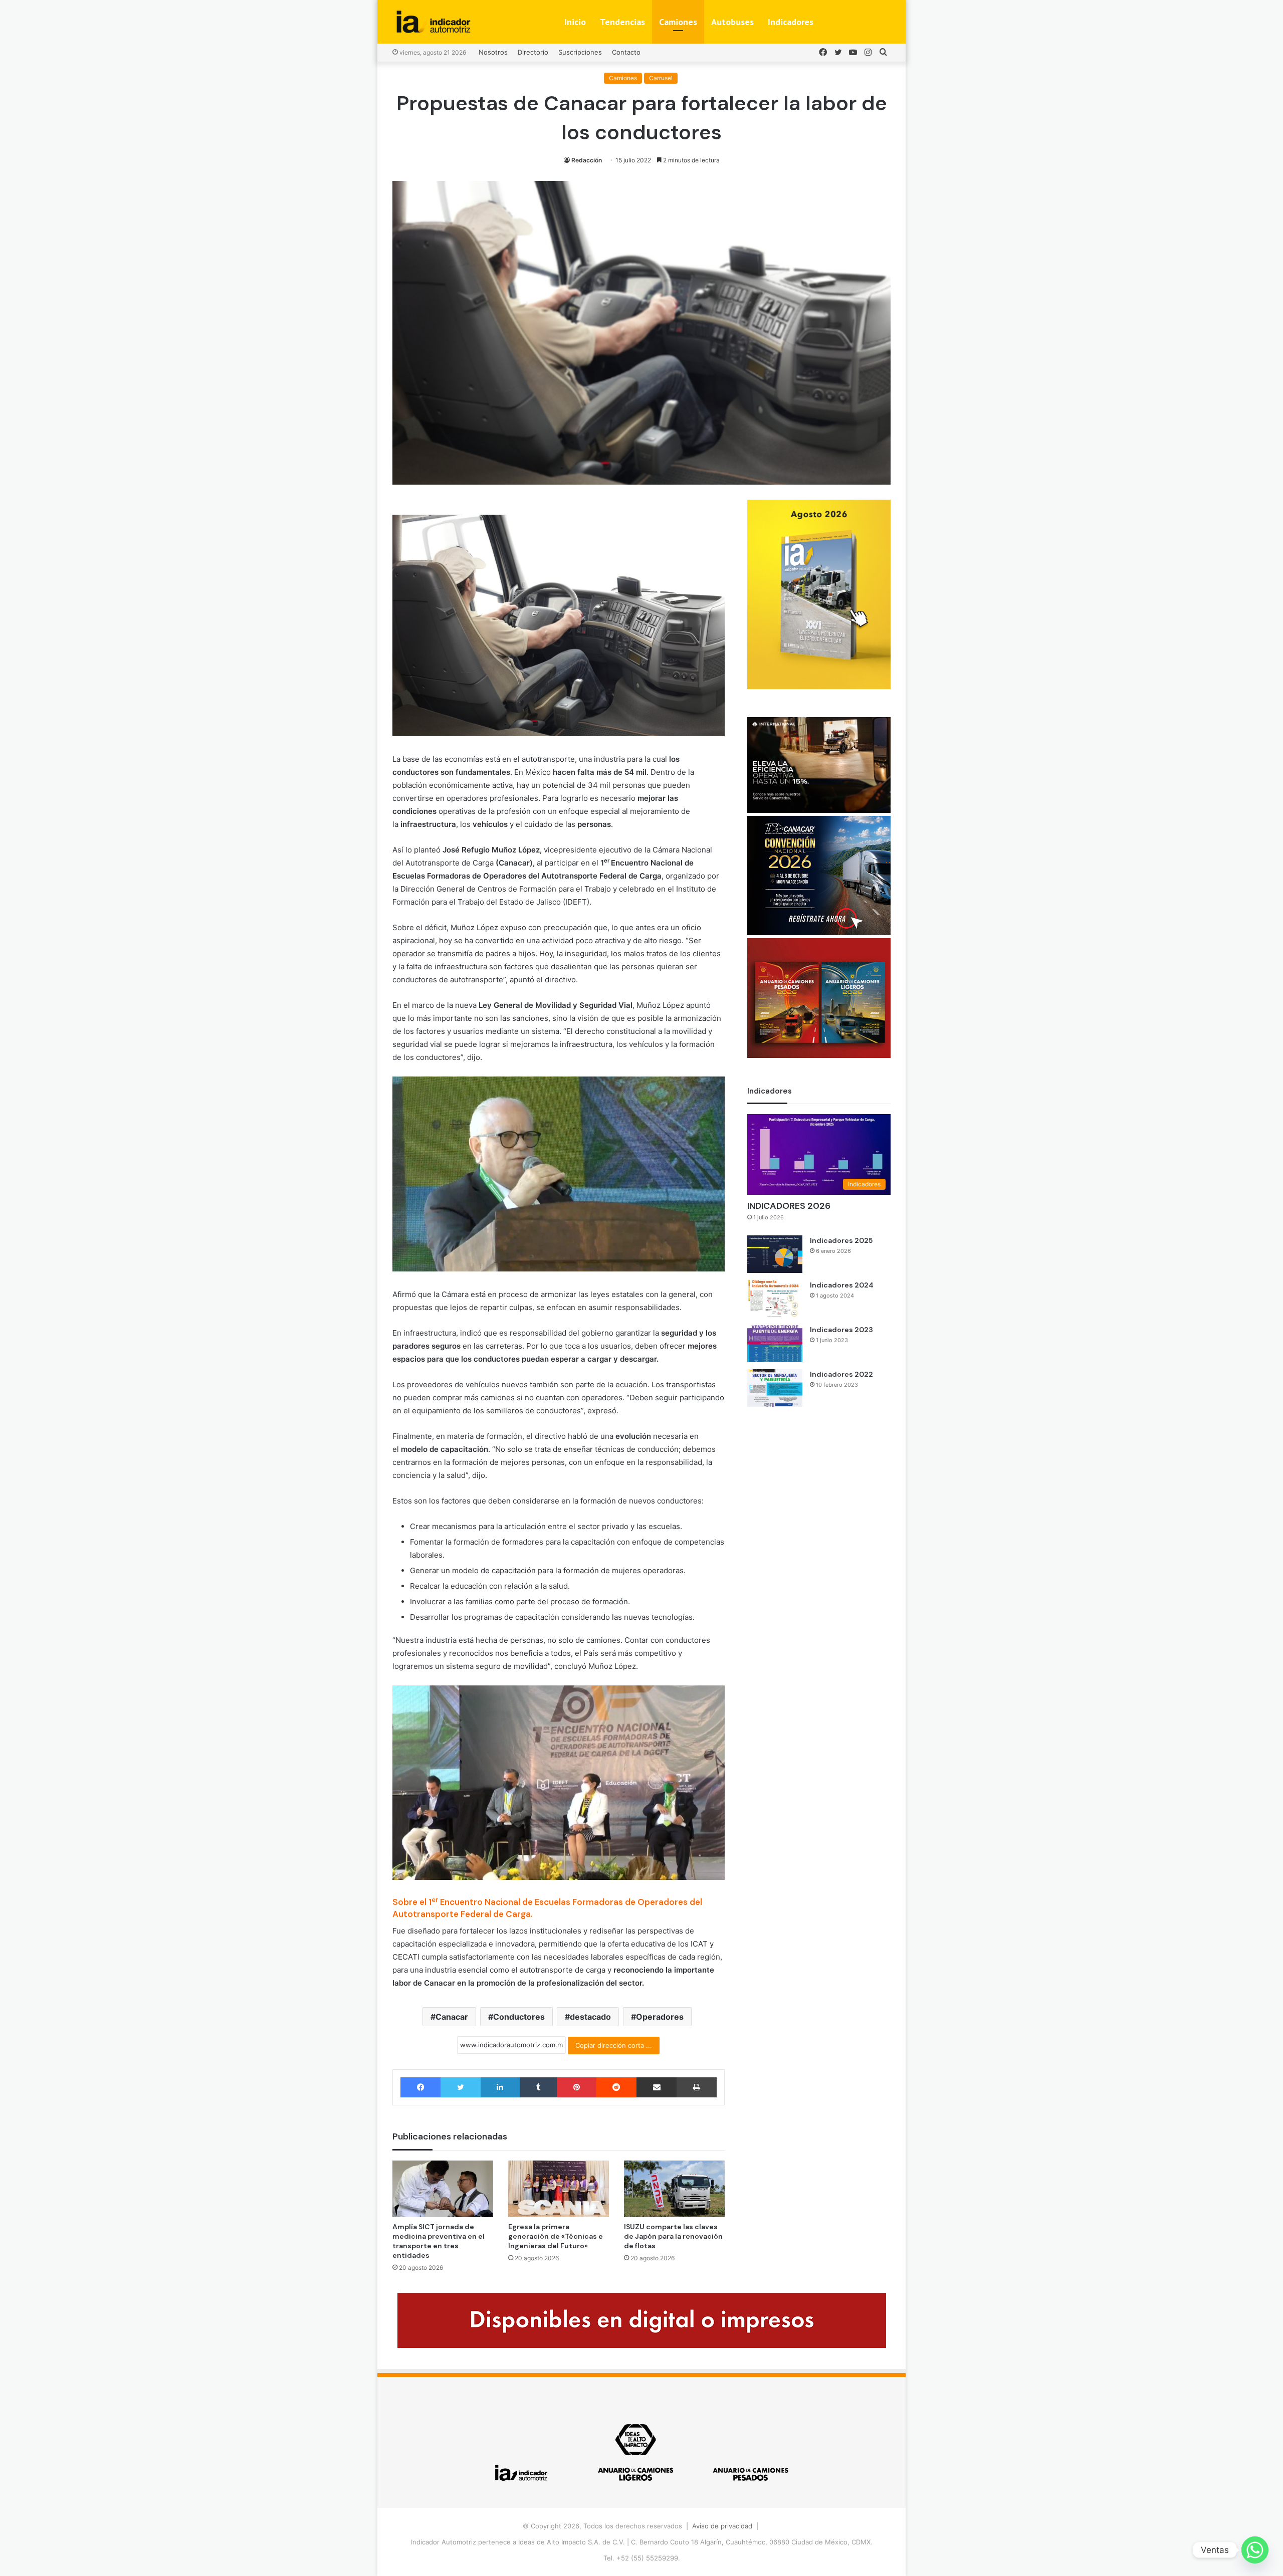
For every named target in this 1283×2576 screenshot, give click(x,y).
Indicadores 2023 (841, 1330)
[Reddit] (616, 2087)
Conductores (519, 2017)
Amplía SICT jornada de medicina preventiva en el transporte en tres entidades (439, 2241)
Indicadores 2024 (842, 1285)
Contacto (626, 52)
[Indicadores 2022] (775, 1388)
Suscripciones (580, 52)
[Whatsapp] (1255, 2550)
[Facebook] (420, 2087)
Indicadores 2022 (841, 1374)
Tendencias (622, 22)
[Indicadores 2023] (775, 1343)
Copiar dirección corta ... (614, 2045)
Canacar (452, 2017)
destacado (590, 2017)
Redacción (587, 160)
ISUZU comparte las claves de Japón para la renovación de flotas (673, 2236)
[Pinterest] (576, 2087)
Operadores (660, 2017)
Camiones (678, 22)
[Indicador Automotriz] (434, 22)
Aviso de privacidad (722, 2526)
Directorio (533, 52)
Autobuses (732, 22)
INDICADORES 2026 (789, 1206)
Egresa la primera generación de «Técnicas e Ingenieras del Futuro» (556, 2236)
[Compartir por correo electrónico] (657, 2087)
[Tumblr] (538, 2087)
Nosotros (493, 52)
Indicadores (791, 22)
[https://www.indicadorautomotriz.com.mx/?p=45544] (819, 687)
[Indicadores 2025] (775, 1254)
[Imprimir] (696, 2087)
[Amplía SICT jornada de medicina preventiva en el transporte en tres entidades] (443, 2189)
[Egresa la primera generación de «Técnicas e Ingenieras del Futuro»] (559, 2189)
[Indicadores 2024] (775, 1299)
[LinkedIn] (500, 2087)
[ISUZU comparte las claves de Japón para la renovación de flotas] (674, 2189)
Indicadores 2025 (841, 1240)
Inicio (575, 22)
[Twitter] (460, 2087)
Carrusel (661, 78)
